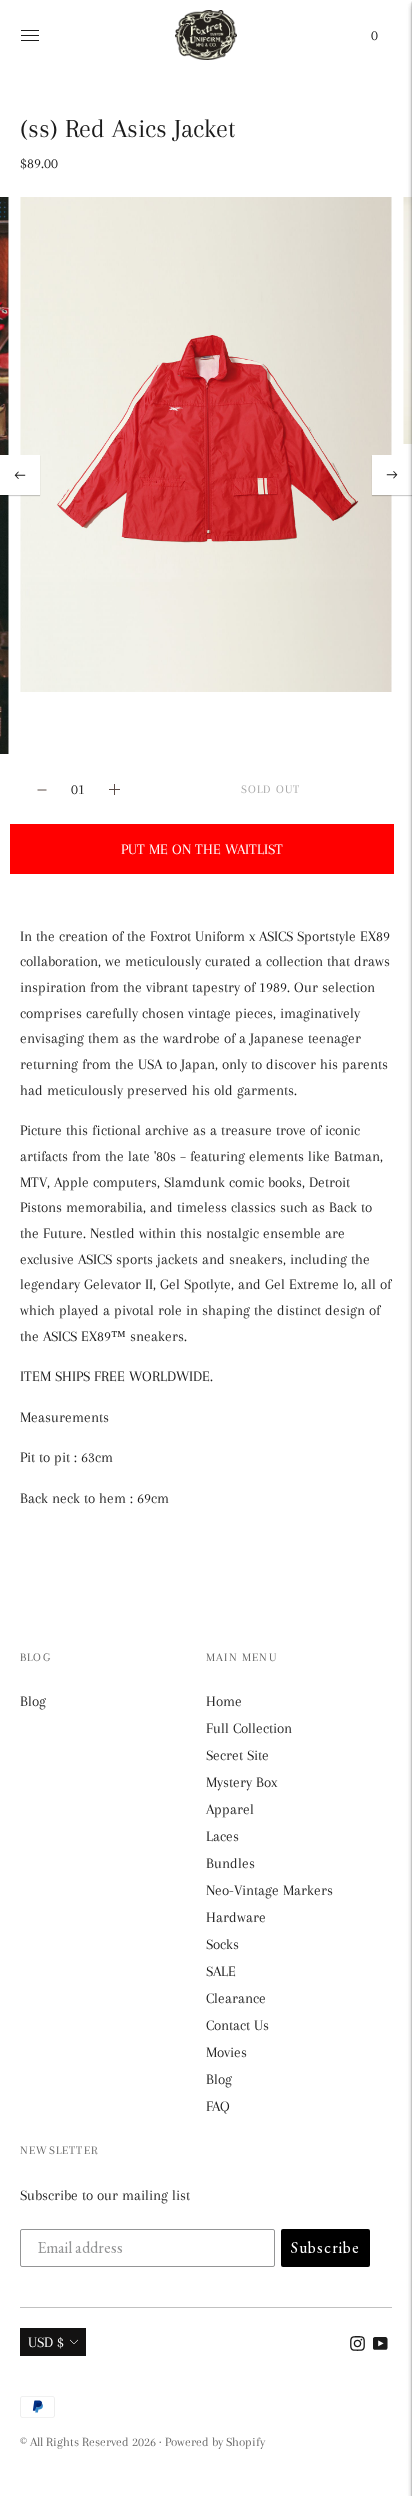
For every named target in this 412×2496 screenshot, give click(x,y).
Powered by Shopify (215, 2442)
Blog (33, 1701)
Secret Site (237, 1755)
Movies (226, 2052)
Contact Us (237, 2025)
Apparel (230, 1809)
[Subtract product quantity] (114, 790)
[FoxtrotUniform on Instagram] (357, 2346)
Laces (222, 1836)
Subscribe (325, 2247)
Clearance (236, 1998)
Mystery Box (241, 1782)
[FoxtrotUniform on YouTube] (380, 2346)
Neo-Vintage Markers (269, 1890)
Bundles (230, 1863)
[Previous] (20, 475)
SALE (221, 1971)
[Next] (392, 475)
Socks (222, 1944)
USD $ (46, 2342)
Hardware (236, 1917)
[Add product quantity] (42, 790)
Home (224, 1701)
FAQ (218, 2106)
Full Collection (249, 1728)
